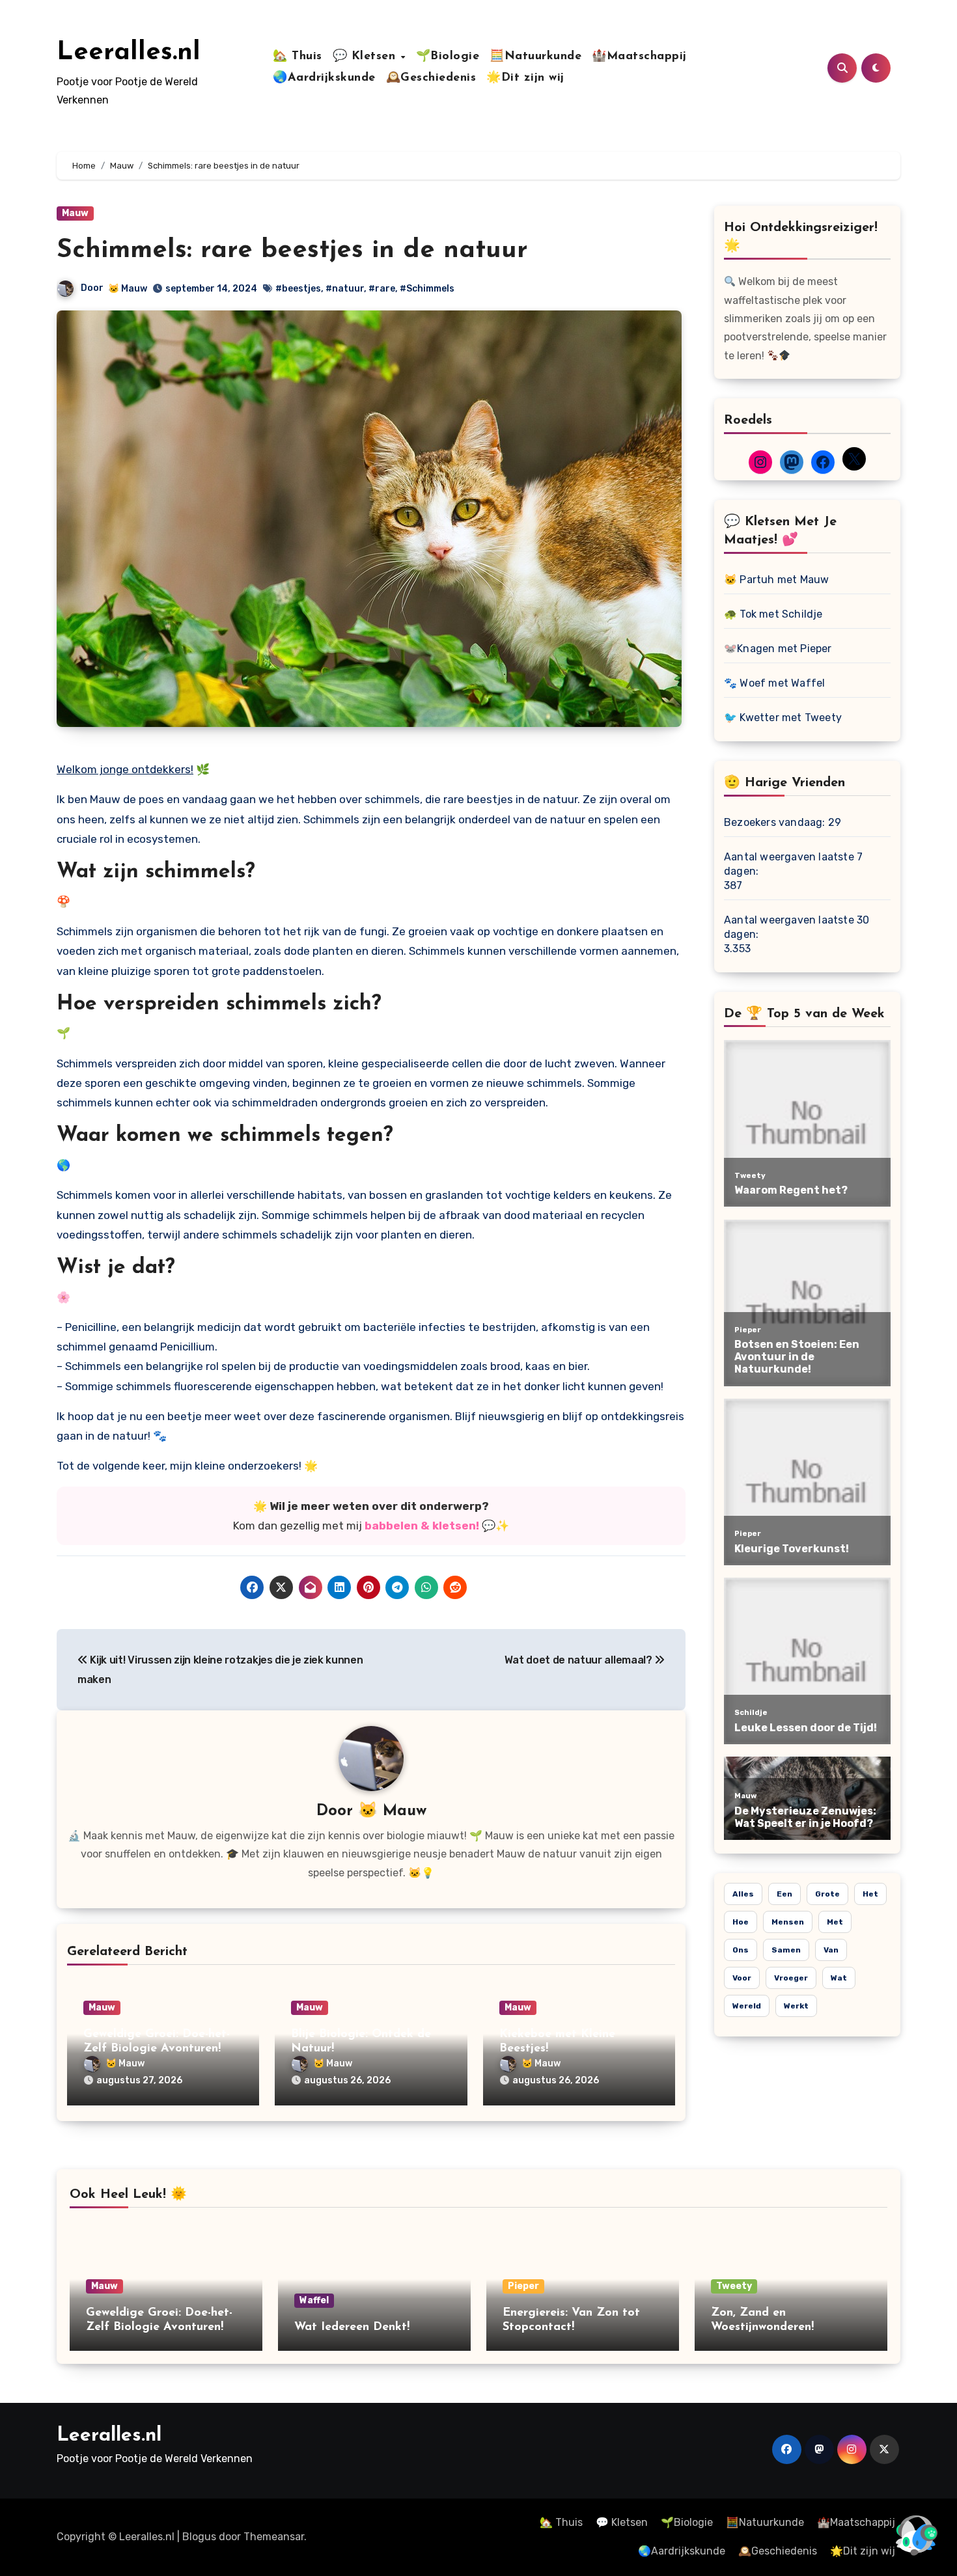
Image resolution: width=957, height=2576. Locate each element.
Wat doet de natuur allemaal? (580, 1660)
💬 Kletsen (366, 57)
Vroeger (791, 1978)
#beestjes (298, 289)
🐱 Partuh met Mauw (776, 580)
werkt (796, 2006)
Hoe (741, 1922)
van (831, 1950)
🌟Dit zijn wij (525, 78)
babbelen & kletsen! (422, 1526)
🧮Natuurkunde (535, 57)
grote (827, 1894)
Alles (743, 1894)
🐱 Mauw (128, 289)
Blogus (199, 2537)
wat (839, 1978)
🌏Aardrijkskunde (324, 78)
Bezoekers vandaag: (776, 822)
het (870, 1894)
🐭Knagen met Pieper (778, 649)
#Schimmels (427, 289)
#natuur (345, 289)
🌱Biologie (448, 57)
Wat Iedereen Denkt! (352, 2327)
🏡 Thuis (298, 57)
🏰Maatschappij (639, 57)
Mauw (75, 213)
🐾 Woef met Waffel (774, 683)
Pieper (523, 2286)
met (835, 1922)
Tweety (734, 2286)
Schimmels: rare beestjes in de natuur (292, 251)
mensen (788, 1922)
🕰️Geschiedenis (431, 78)
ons (741, 1950)
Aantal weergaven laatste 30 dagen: (797, 927)
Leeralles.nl (129, 53)
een (784, 1894)
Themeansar (274, 2537)
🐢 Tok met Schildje (773, 614)
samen (786, 1950)
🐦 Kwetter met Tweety (783, 718)
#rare (382, 289)
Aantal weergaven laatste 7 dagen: (793, 864)
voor (742, 1978)
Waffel (314, 2300)
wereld (747, 2006)
